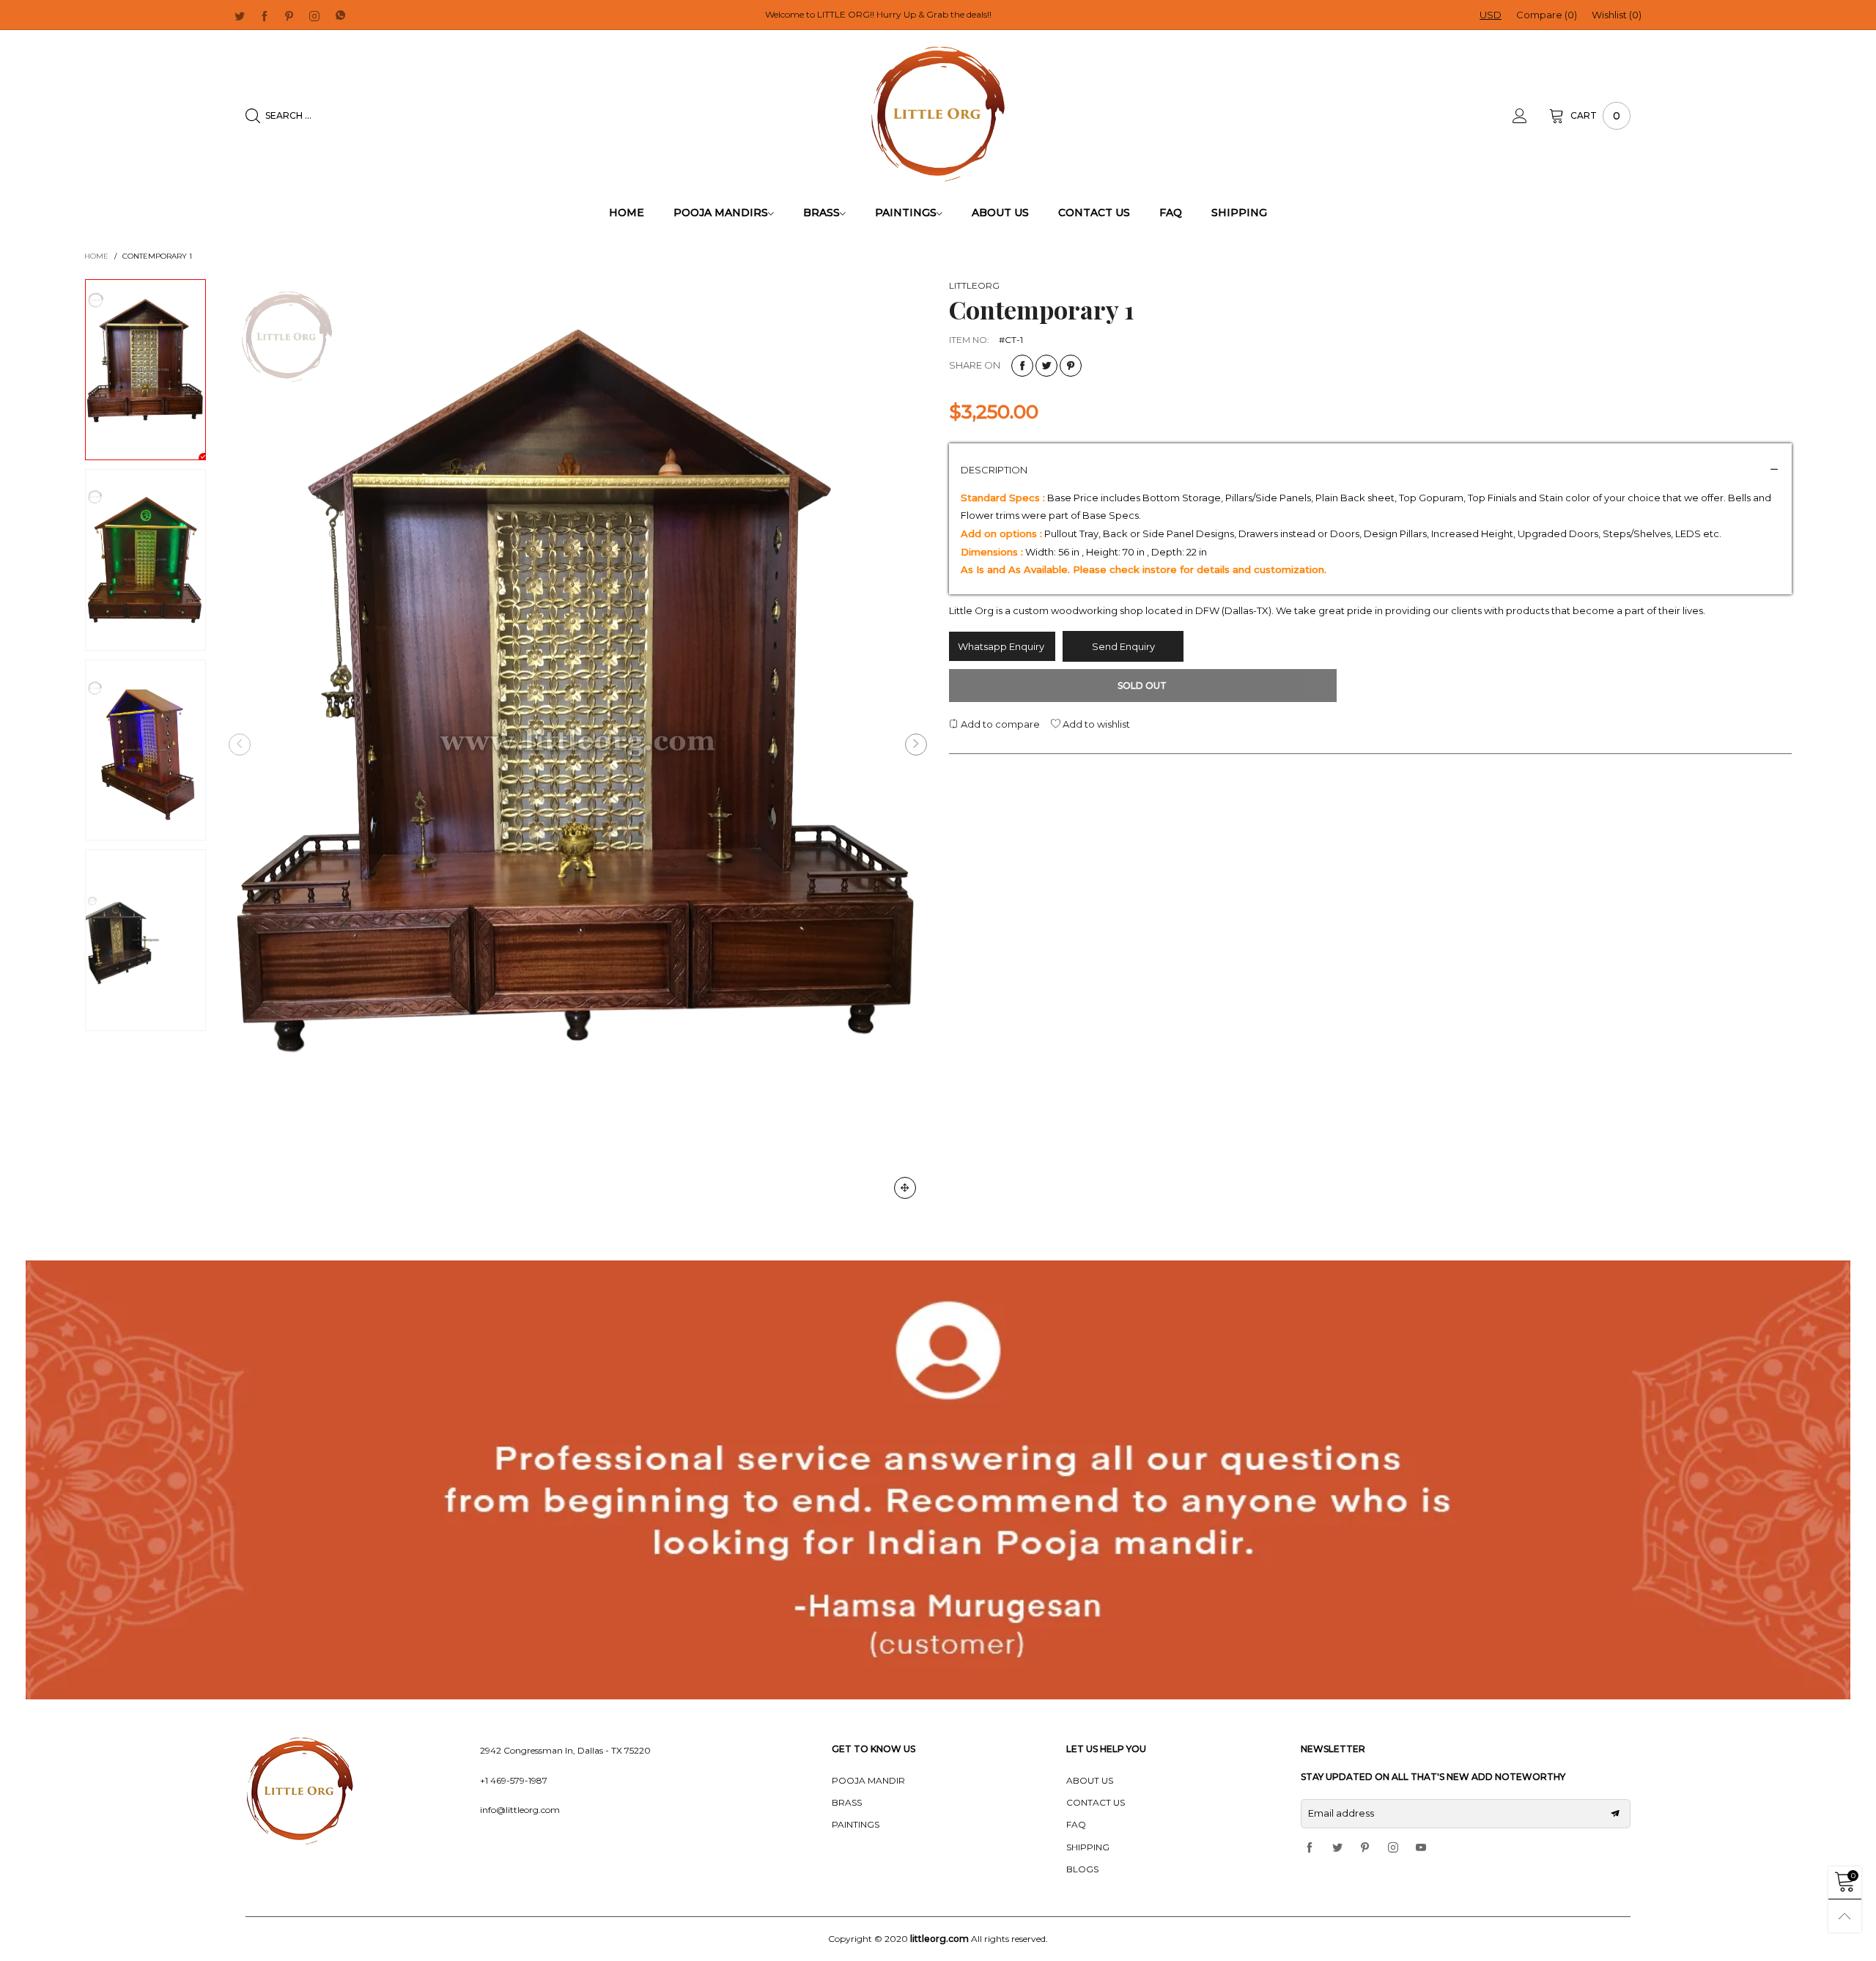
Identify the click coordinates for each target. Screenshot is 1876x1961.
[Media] (905, 1188)
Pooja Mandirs (721, 213)
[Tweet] (1046, 366)
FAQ (1171, 213)
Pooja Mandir (868, 1780)
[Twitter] (240, 15)
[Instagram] (314, 15)
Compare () (1547, 15)
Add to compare (999, 724)
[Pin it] (1071, 366)
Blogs (1082, 1869)
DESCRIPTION (994, 470)
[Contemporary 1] (578, 744)
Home (627, 213)
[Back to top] (1845, 1916)
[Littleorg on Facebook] (1310, 1848)
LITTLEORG (974, 285)
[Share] (1022, 366)
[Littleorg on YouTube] (1421, 1848)
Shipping (1239, 213)
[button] (240, 745)
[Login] (1531, 116)
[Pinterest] (289, 15)
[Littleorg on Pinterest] (1365, 1848)
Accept (1737, 1940)
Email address (1341, 1813)
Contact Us (1094, 213)
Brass (821, 213)
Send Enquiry (1123, 646)
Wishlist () (1617, 15)
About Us (1000, 213)
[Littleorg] (938, 114)
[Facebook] (265, 15)
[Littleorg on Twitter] (1337, 1848)
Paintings (906, 213)
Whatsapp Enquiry (1002, 646)
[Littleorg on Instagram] (1393, 1848)
